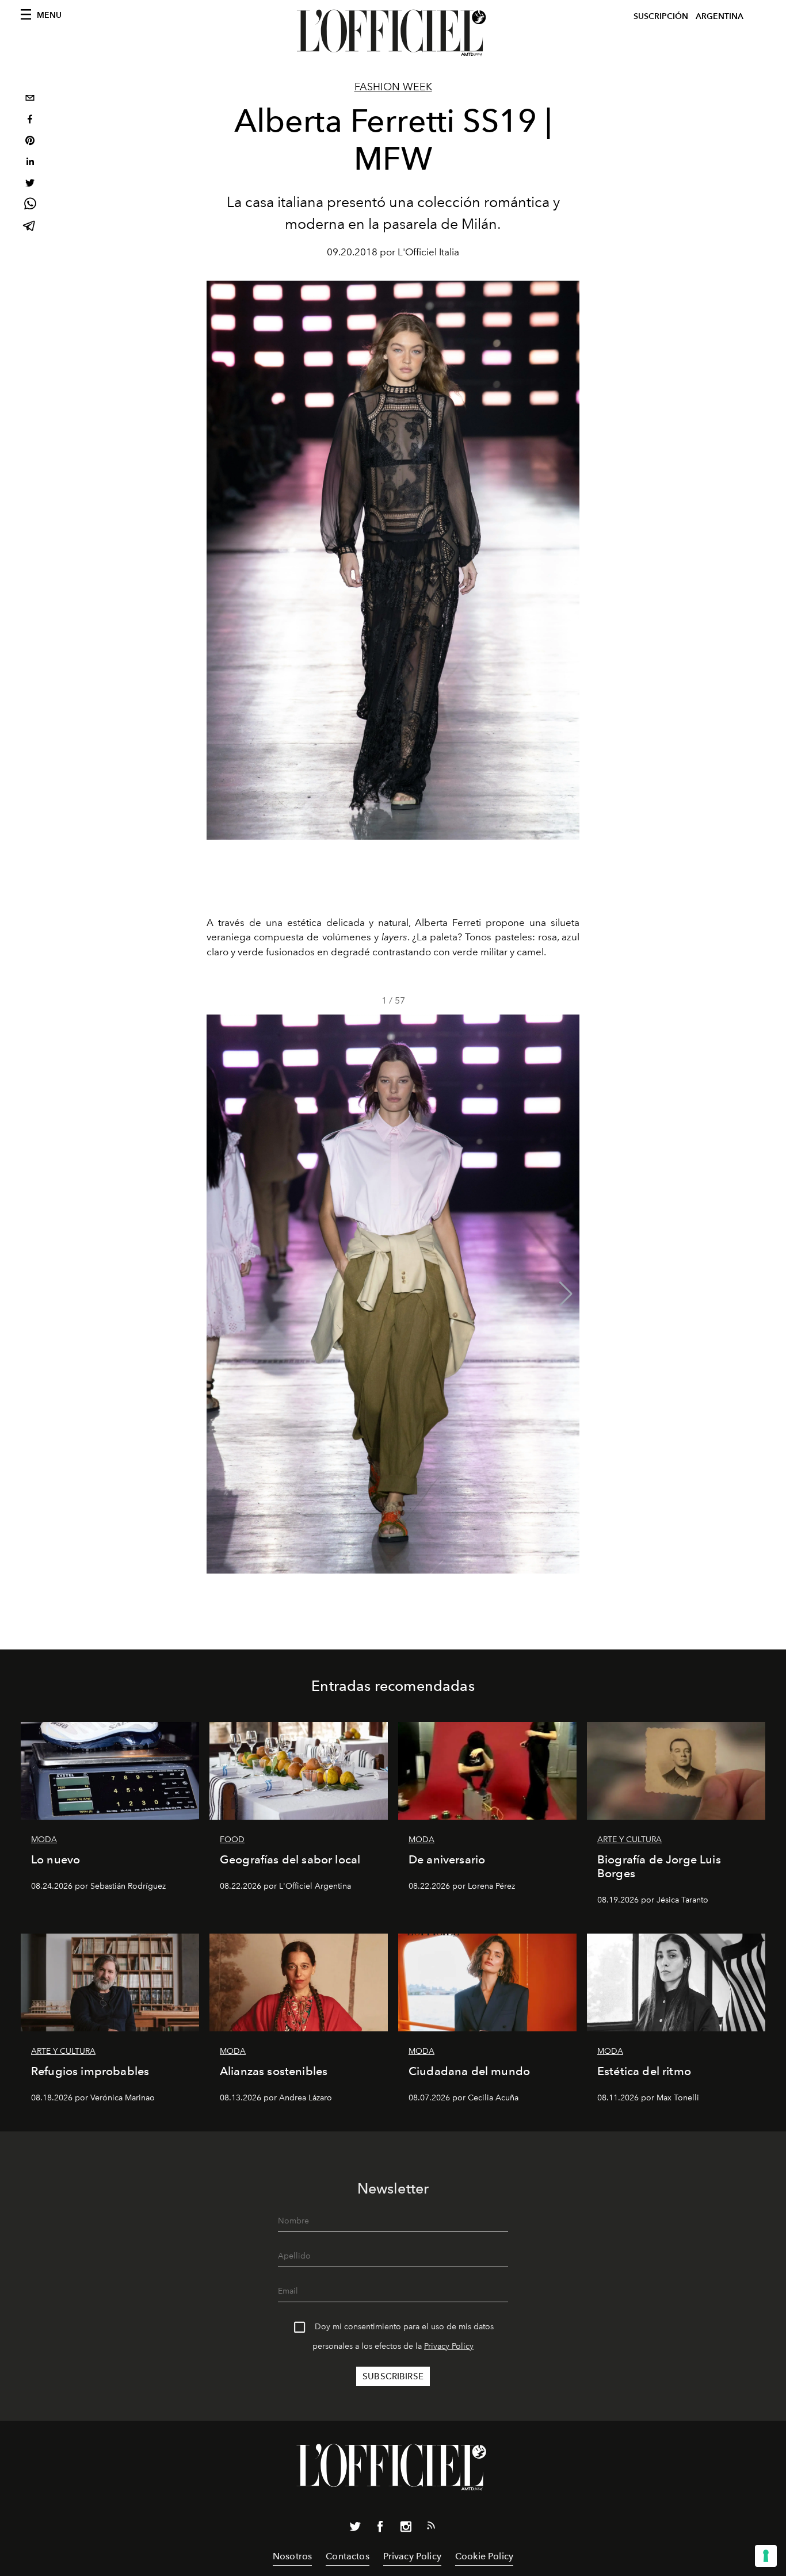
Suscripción (661, 16)
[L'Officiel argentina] (393, 33)
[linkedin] (30, 163)
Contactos (347, 2556)
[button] (566, 1294)
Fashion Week (393, 87)
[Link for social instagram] (406, 2529)
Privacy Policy (449, 2346)
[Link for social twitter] (355, 2529)
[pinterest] (30, 142)
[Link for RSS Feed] (431, 2528)
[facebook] (30, 120)
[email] (30, 99)
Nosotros (292, 2556)
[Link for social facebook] (380, 2529)
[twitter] (30, 184)
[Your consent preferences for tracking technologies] (766, 2556)
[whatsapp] (30, 206)
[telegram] (30, 227)
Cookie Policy (484, 2556)
